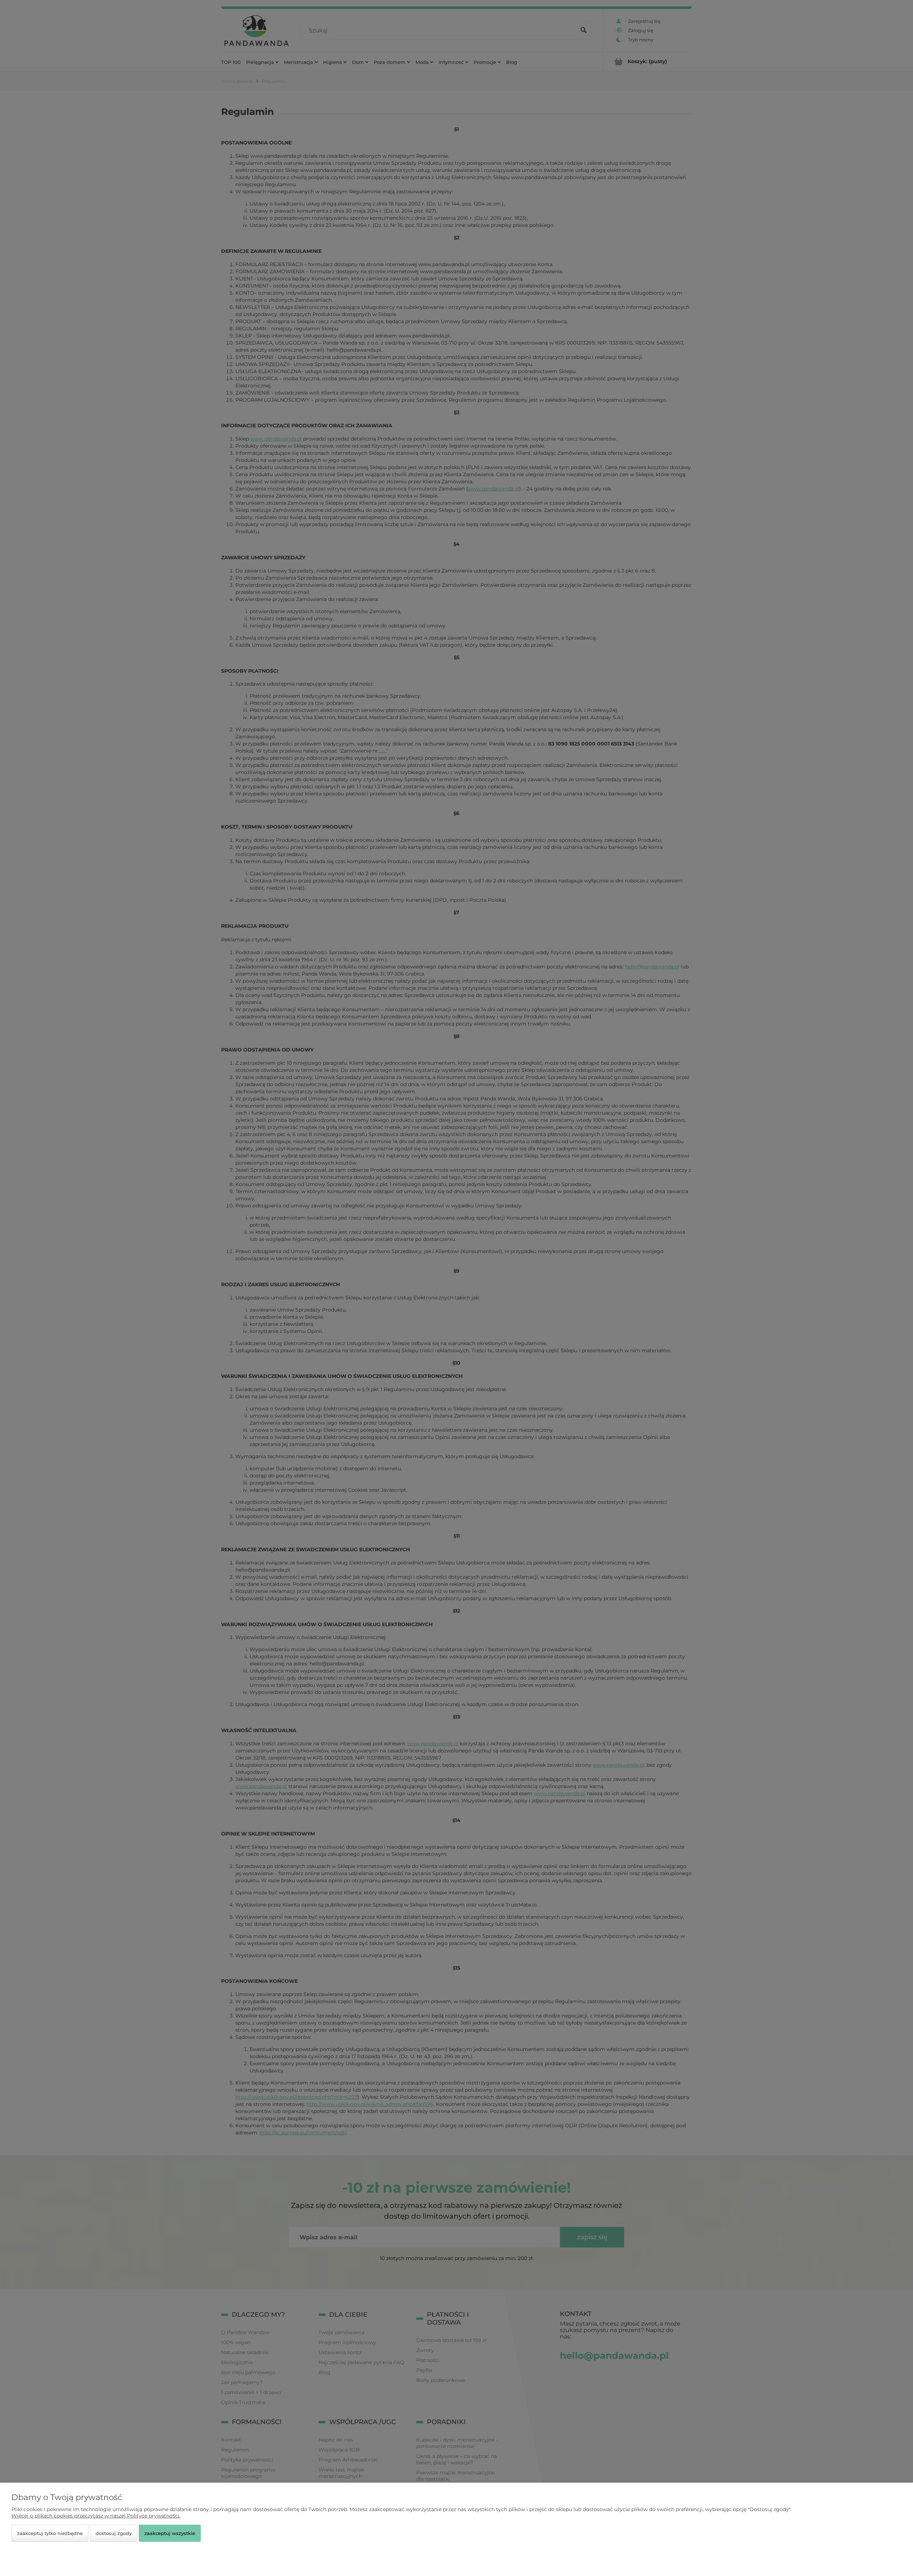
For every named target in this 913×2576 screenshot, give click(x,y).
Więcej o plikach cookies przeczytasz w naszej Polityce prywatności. (96, 2516)
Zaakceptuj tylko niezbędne (50, 2533)
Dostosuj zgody (114, 2533)
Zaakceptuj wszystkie (170, 2533)
